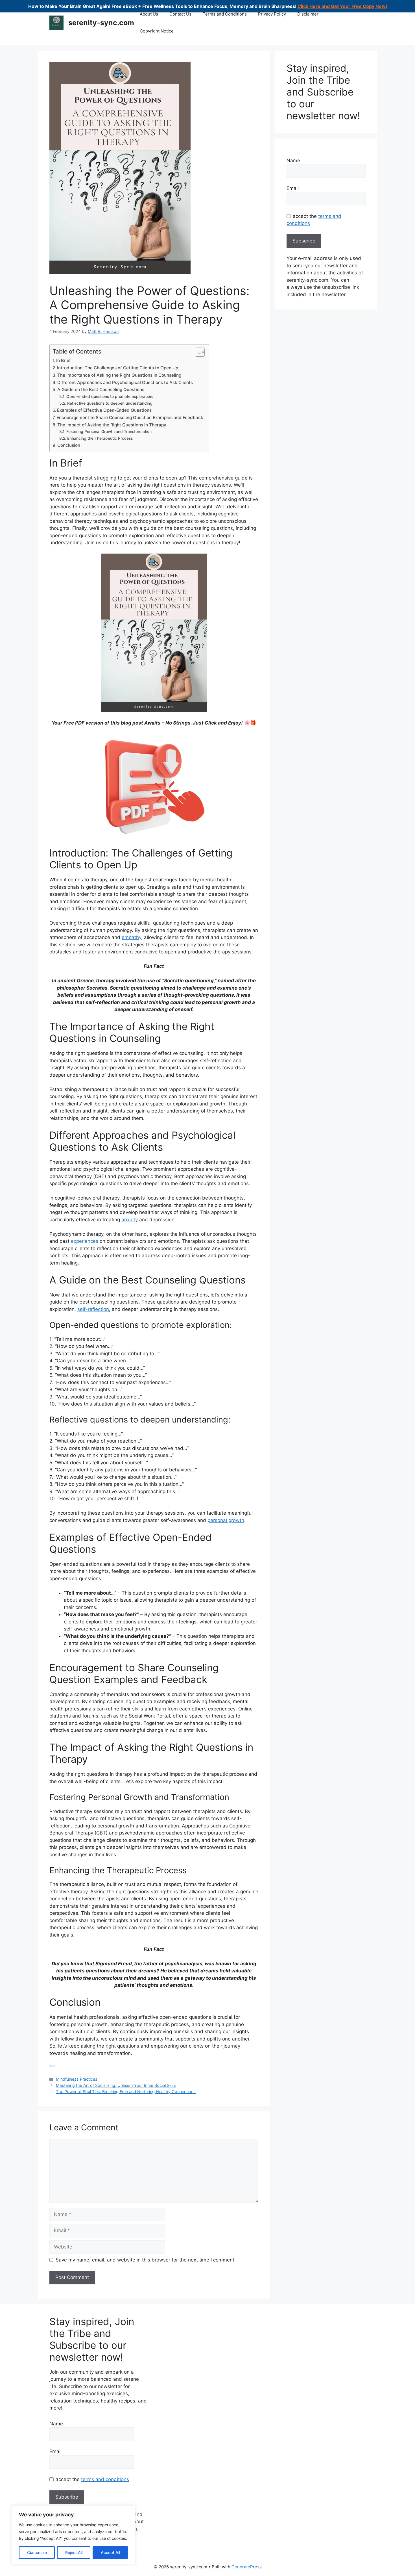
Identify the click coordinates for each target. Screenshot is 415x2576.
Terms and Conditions (225, 14)
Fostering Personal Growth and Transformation (109, 431)
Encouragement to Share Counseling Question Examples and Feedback (130, 418)
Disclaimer (308, 14)
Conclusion (69, 445)
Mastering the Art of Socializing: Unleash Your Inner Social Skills (116, 2085)
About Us (149, 14)
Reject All (74, 2552)
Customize (37, 2552)
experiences (85, 1241)
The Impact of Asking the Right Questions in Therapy (112, 425)
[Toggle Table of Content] (197, 352)
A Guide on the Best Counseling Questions (101, 390)
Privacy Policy (272, 14)
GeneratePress (247, 2567)
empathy (131, 937)
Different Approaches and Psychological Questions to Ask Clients (125, 382)
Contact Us (180, 14)
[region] (73, 2535)
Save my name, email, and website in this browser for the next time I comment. (146, 2260)
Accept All (110, 2552)
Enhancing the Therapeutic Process (100, 438)
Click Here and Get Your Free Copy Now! (342, 6)
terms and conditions (105, 2479)
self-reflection (93, 1309)
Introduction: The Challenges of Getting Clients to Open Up (118, 368)
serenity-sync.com (101, 23)
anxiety (130, 1220)
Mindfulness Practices (77, 2079)
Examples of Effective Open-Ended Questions (104, 410)
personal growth (226, 1520)
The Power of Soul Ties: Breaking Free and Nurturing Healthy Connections (126, 2092)
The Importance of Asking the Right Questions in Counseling (119, 375)
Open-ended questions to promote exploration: (110, 396)
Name (293, 161)
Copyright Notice (157, 31)
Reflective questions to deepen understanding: (110, 403)
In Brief (64, 360)
